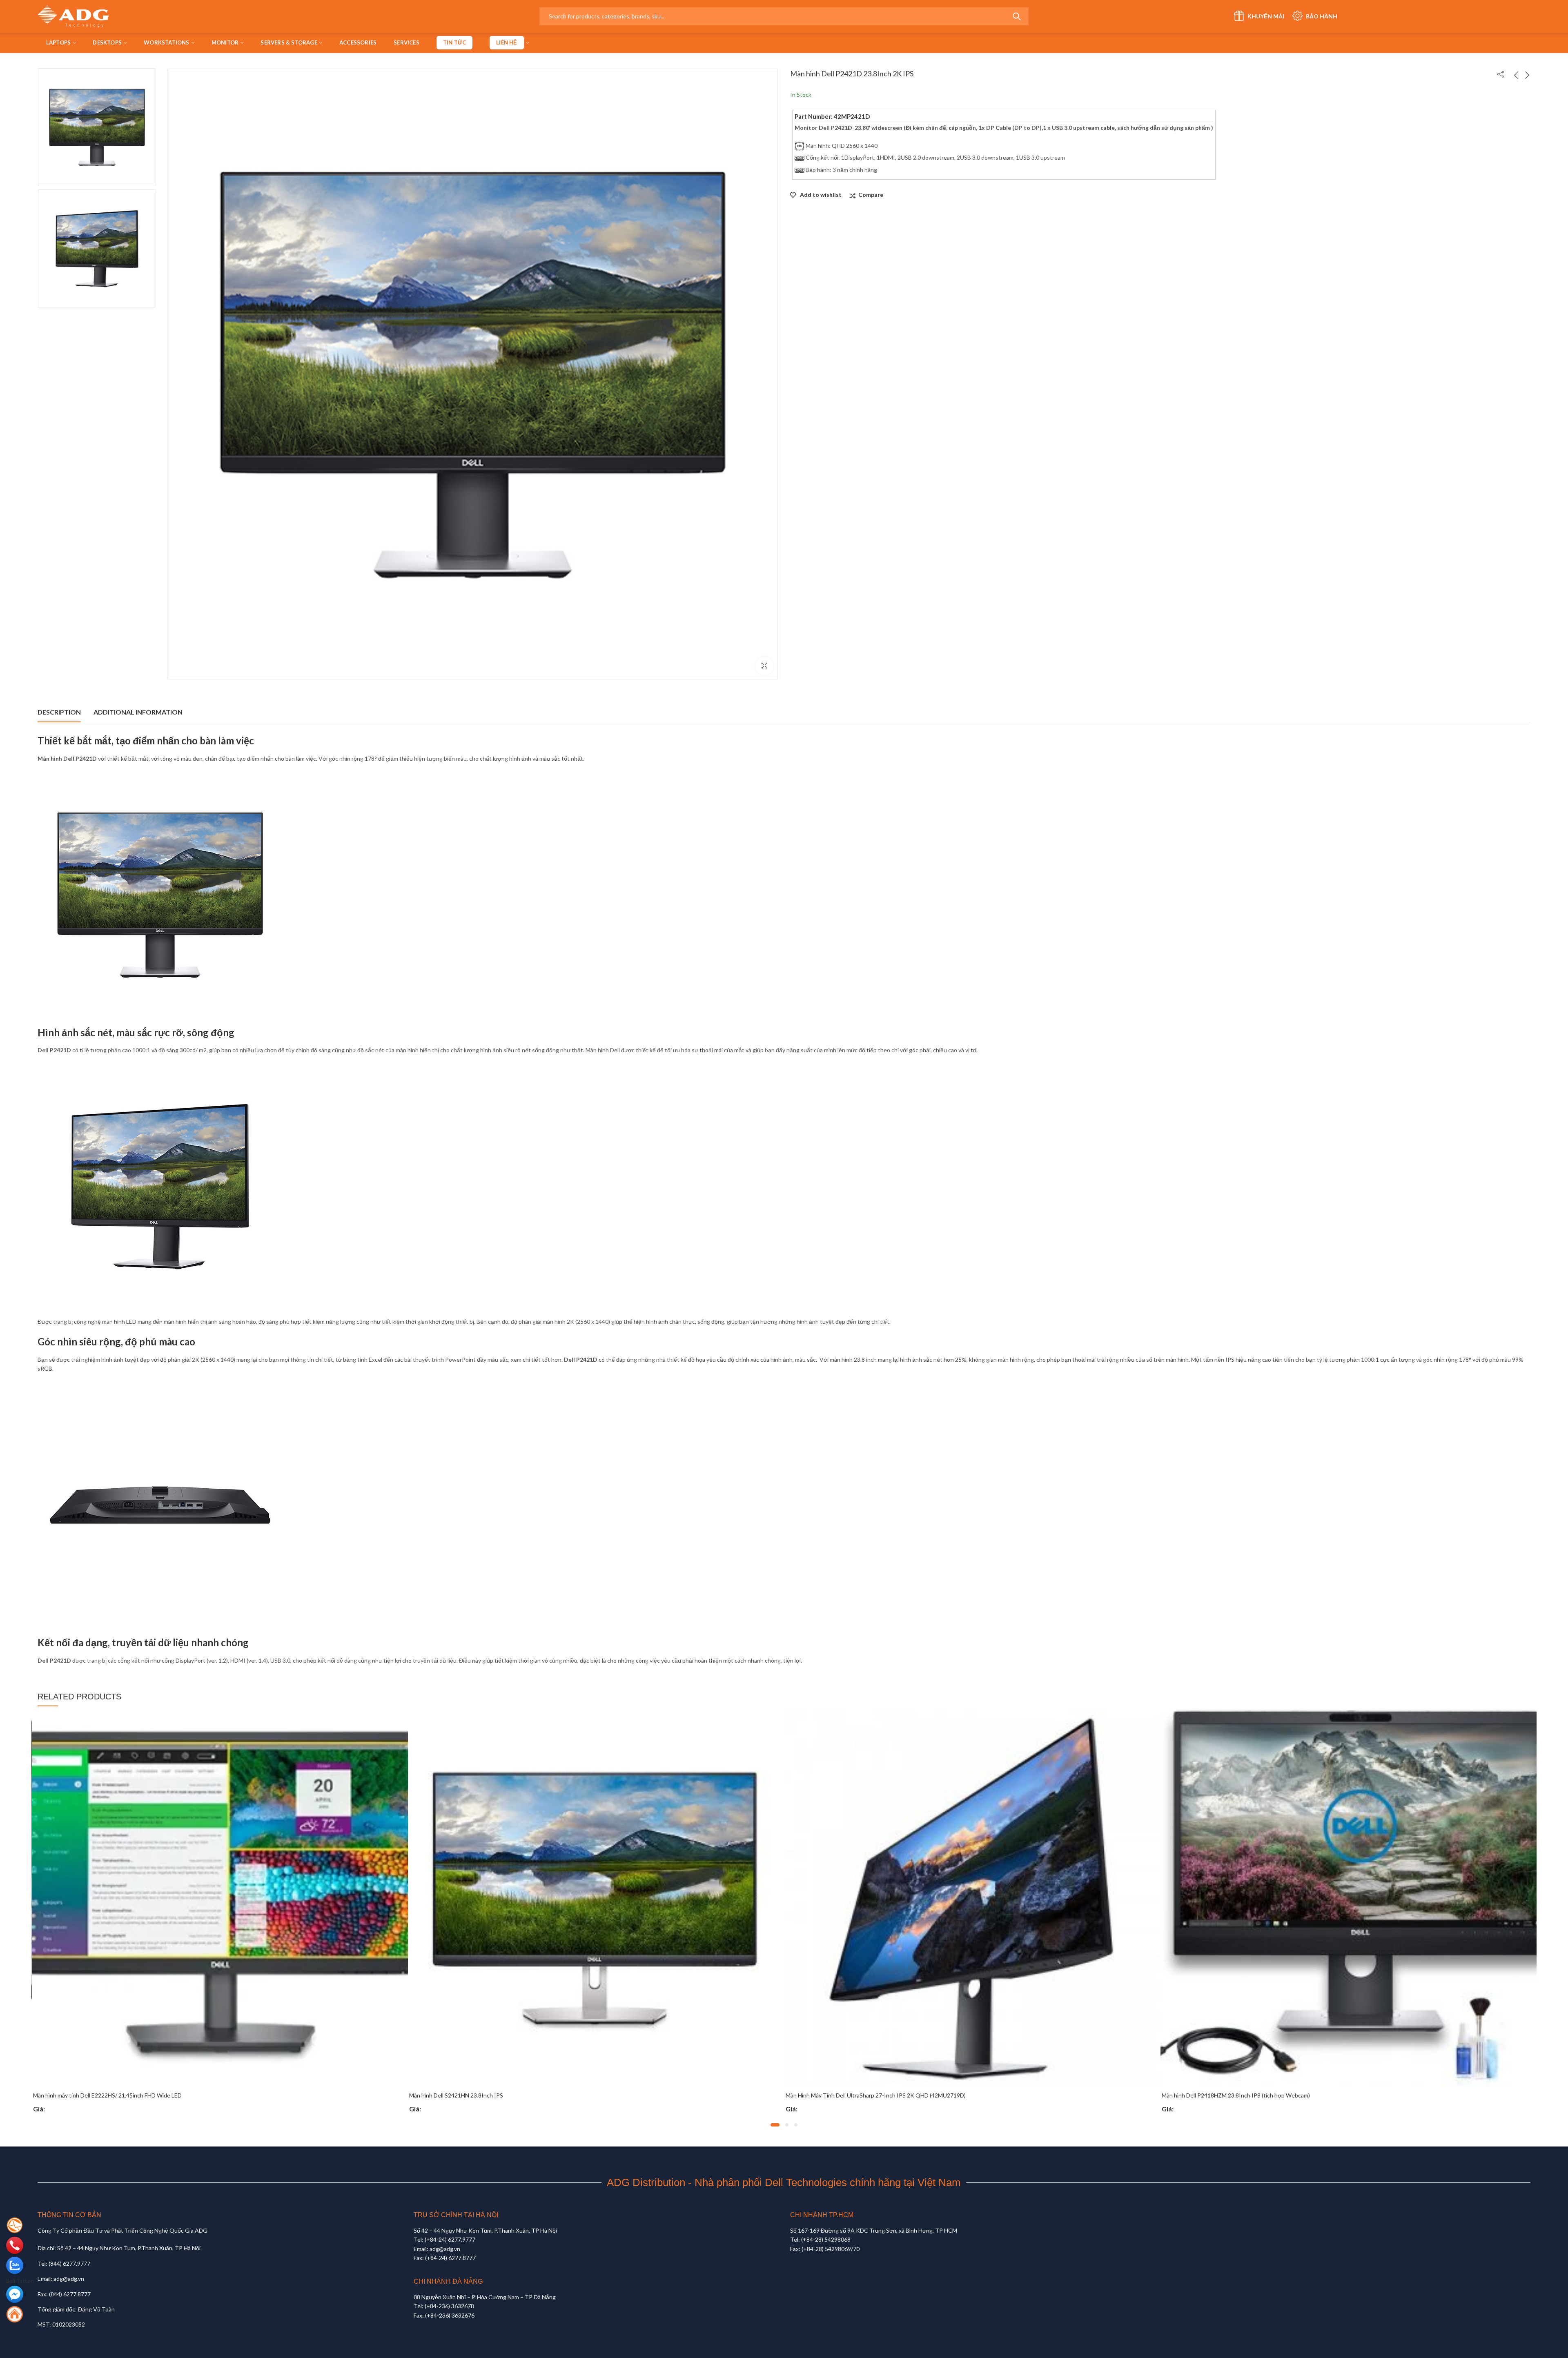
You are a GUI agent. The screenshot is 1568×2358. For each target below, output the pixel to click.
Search (1017, 16)
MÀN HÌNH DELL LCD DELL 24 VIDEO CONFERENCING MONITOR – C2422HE (1263, 2095)
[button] (772, 2125)
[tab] (59, 712)
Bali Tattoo (20, 2281)
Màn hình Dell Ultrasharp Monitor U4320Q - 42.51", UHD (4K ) (863, 2095)
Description (59, 712)
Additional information (138, 712)
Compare (871, 195)
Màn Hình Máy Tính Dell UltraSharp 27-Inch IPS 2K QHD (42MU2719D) (123, 2095)
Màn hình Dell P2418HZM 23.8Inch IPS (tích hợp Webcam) (483, 2095)
